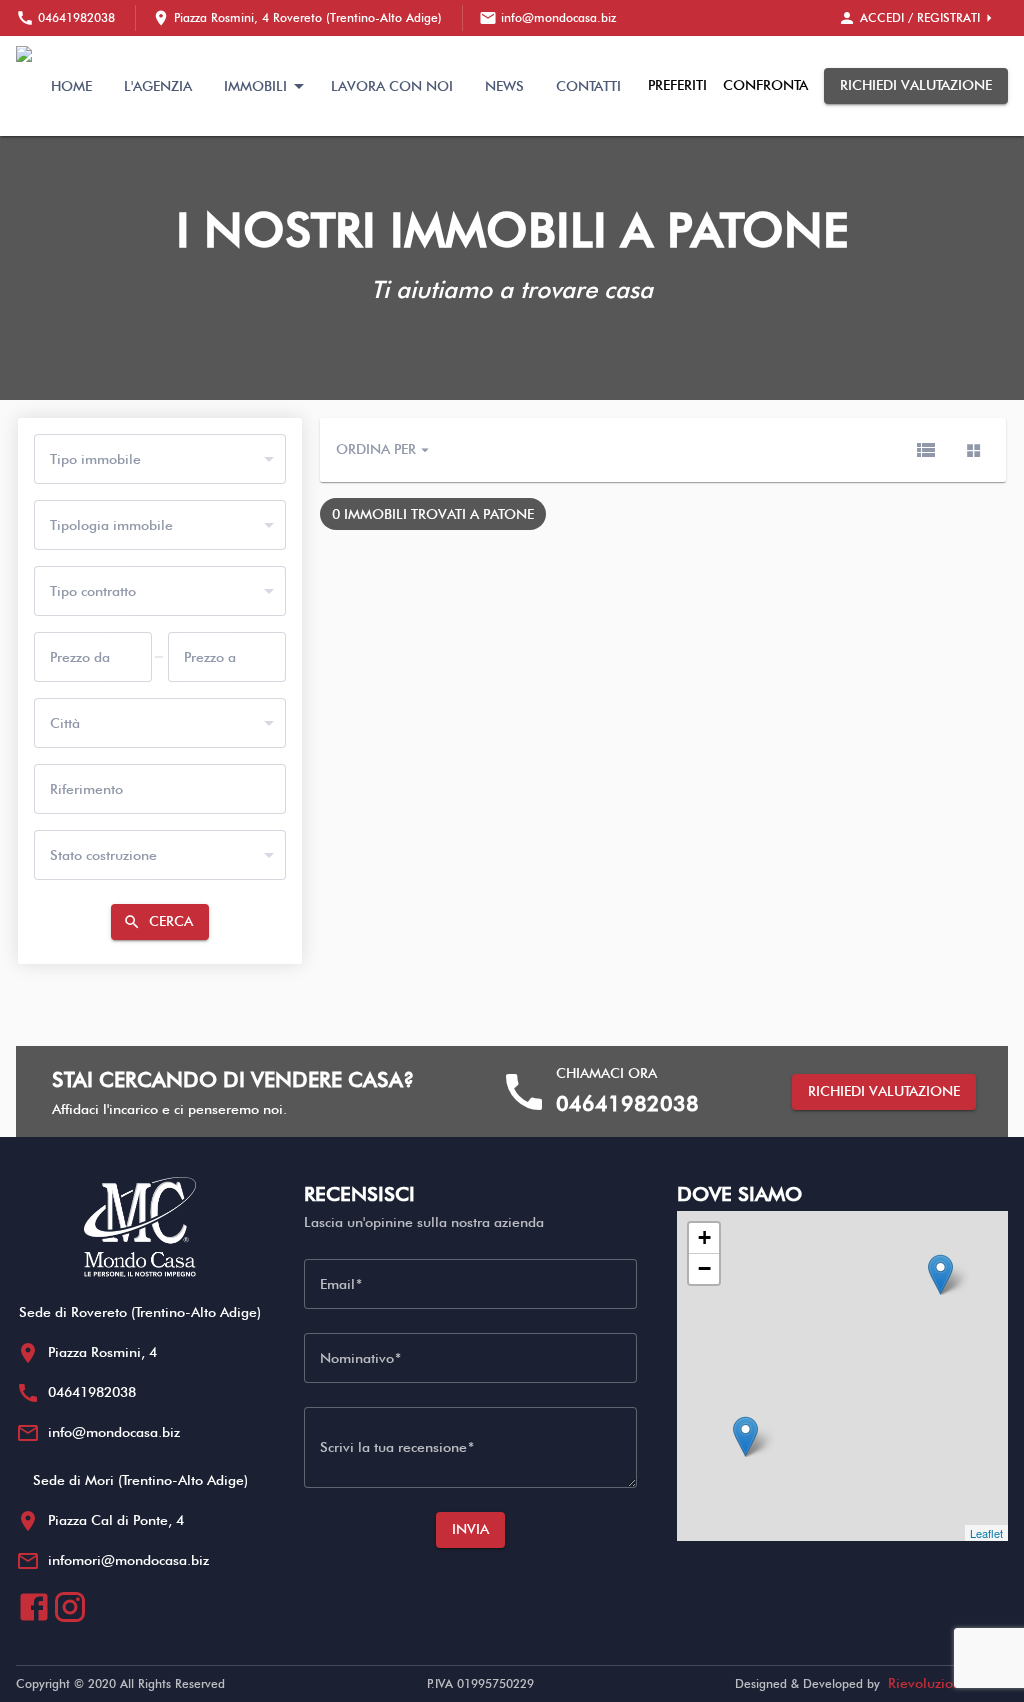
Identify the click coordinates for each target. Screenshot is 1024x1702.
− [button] (704, 1268)
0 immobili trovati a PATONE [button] (433, 514)
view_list (926, 450)
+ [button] (704, 1237)
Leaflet (986, 1533)
